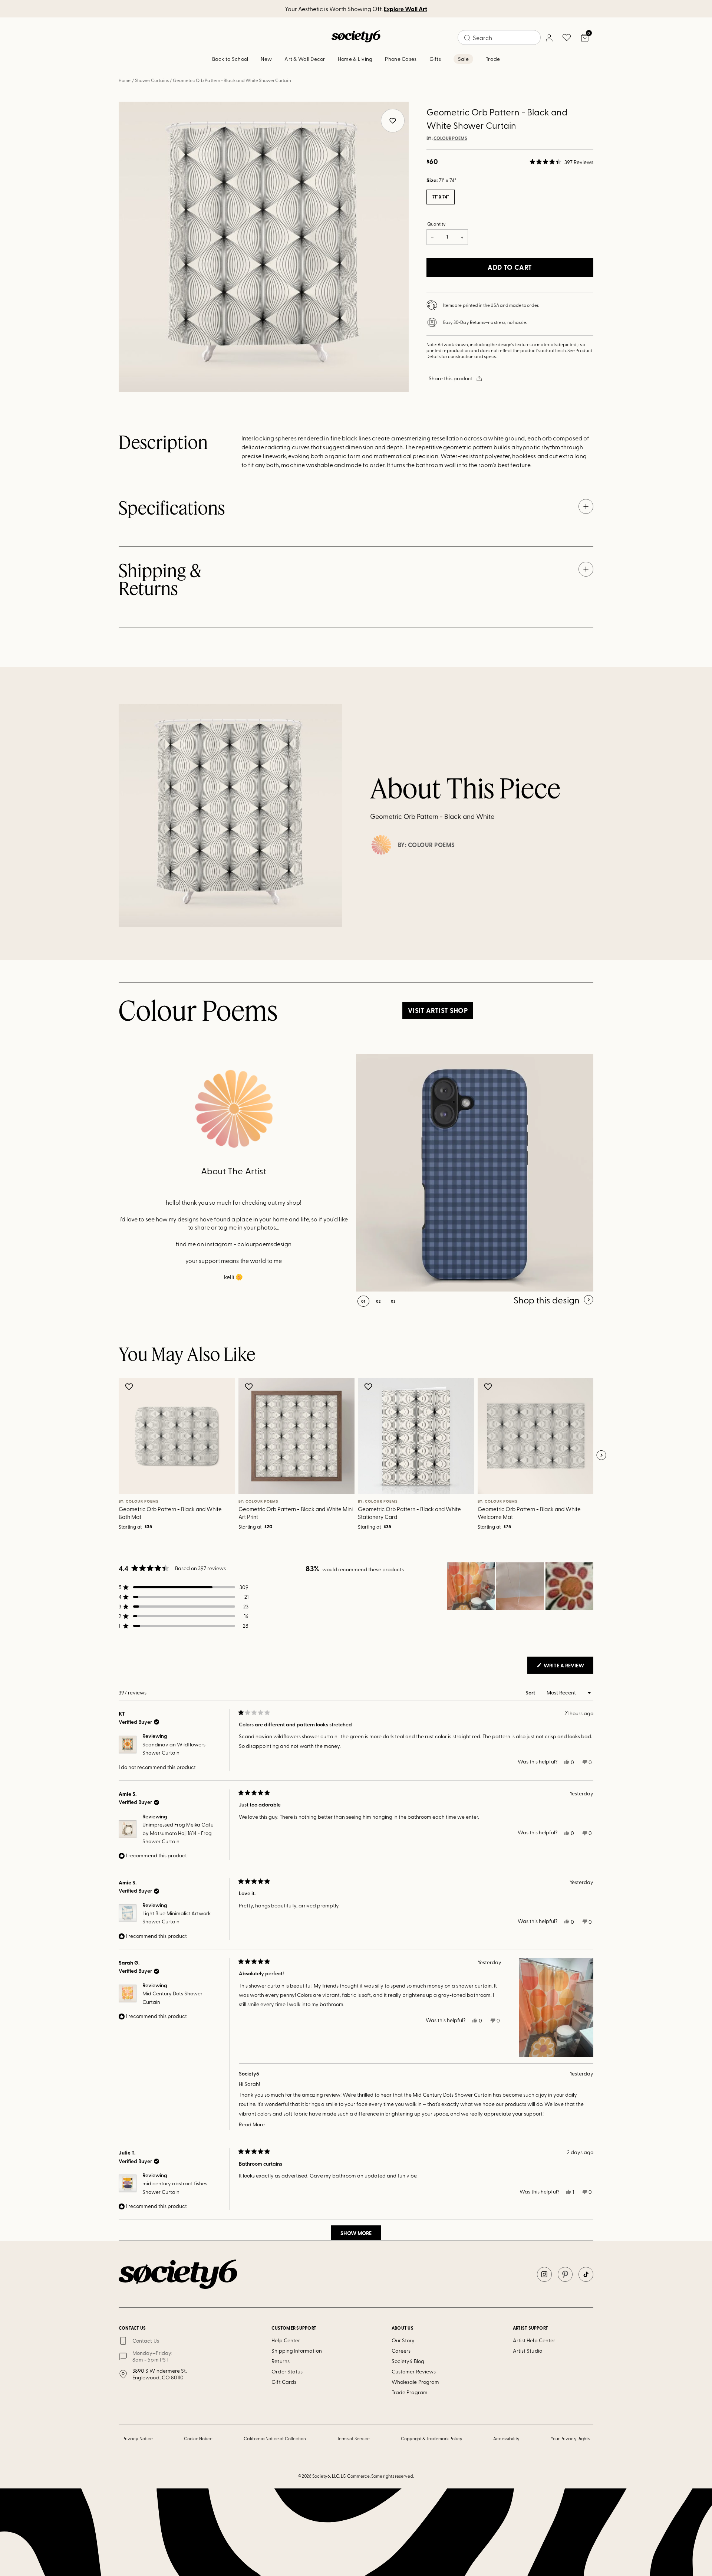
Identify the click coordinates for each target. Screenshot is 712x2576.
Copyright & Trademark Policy (432, 2438)
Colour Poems (450, 138)
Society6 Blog (408, 2361)
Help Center (286, 2340)
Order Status (287, 2371)
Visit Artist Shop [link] (438, 1010)
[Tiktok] (586, 2274)
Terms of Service (353, 2438)
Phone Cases (401, 59)
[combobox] (499, 37)
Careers (401, 2351)
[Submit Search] (467, 38)
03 (393, 1301)
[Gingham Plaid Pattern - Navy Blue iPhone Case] (475, 1173)
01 (363, 1301)
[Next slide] (601, 1456)
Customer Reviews (414, 2371)
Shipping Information (296, 2351)
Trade (493, 59)
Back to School (230, 59)
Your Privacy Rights (570, 2438)
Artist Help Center (534, 2340)
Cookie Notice (198, 2438)
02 (378, 1301)
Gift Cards (284, 2382)
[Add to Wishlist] (130, 1387)
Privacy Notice (138, 2438)
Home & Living (355, 59)
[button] (561, 162)
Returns (281, 2361)
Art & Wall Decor (305, 59)
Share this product (451, 378)
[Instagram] (544, 2274)
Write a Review (568, 1667)
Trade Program (410, 2392)
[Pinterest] (565, 2274)
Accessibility (506, 2438)
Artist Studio (528, 2351)
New (266, 59)
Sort (531, 1692)
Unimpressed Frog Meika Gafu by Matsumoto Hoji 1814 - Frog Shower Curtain (178, 1833)
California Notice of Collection (275, 2438)
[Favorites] (567, 37)
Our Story (403, 2340)
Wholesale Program (415, 2382)
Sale (463, 59)
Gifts (435, 59)
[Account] (549, 37)
